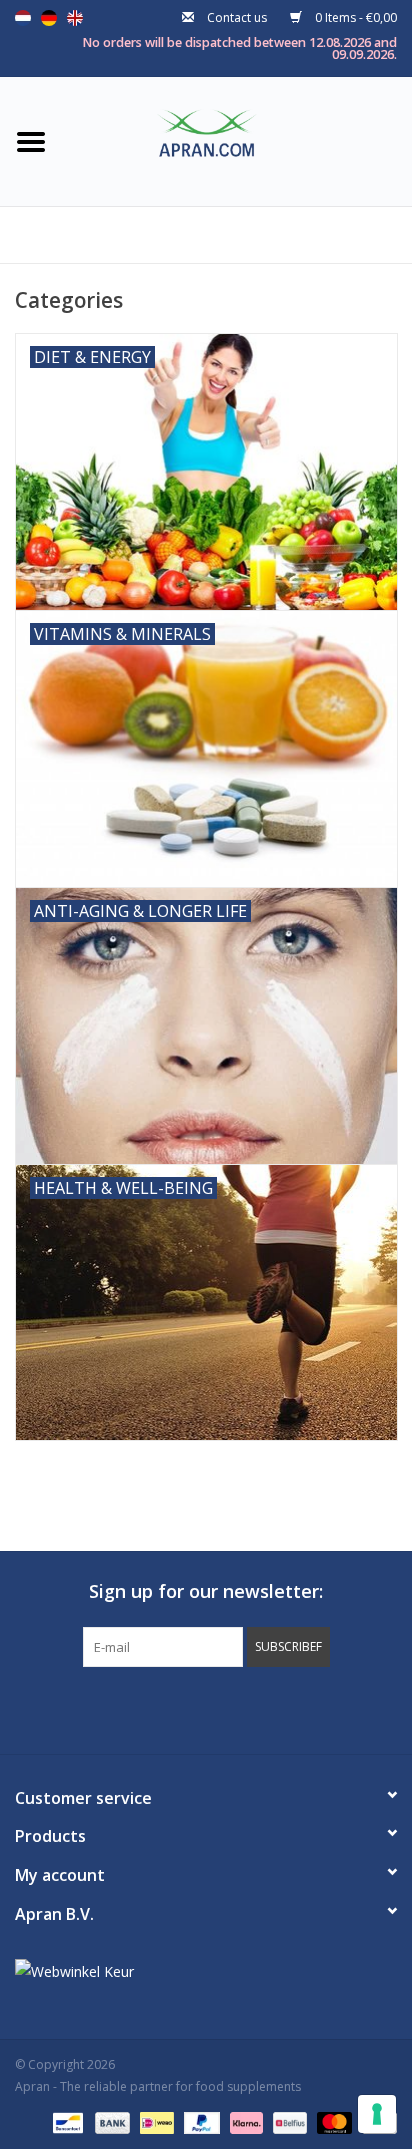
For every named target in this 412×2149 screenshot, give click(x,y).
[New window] (188, 1708)
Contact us (237, 17)
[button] (288, 1647)
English (75, 18)
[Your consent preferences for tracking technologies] (377, 2114)
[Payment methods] (66, 2121)
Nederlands (23, 18)
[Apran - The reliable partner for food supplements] (237, 139)
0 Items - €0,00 (354, 17)
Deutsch (49, 18)
